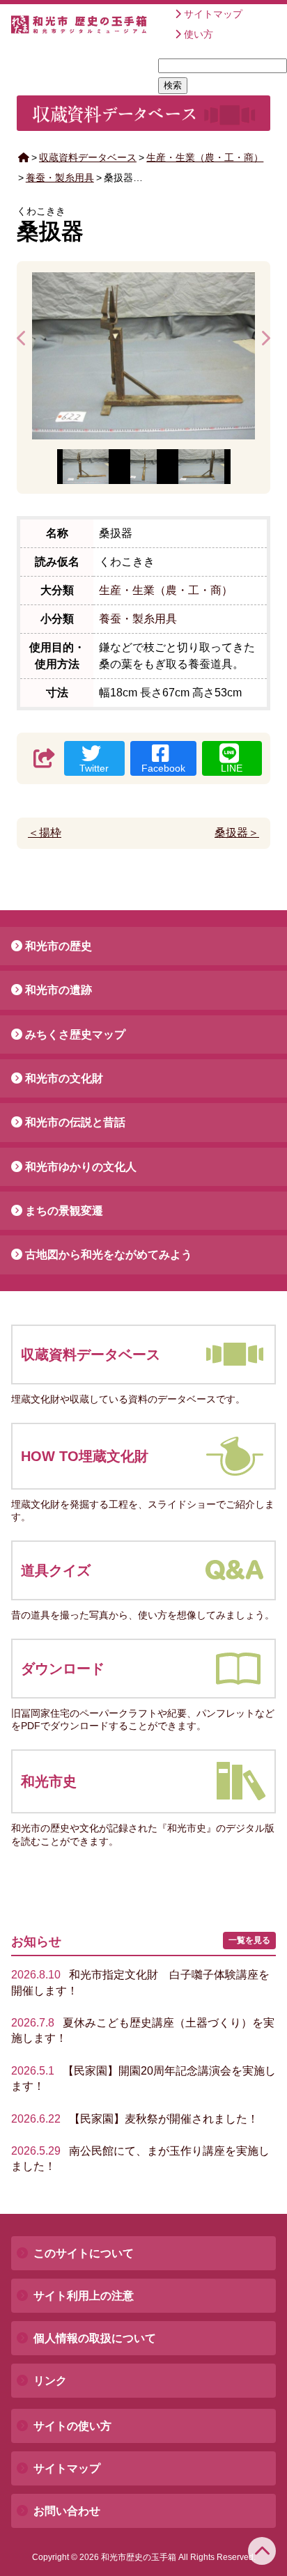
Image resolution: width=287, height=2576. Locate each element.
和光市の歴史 (59, 946)
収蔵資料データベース (88, 157)
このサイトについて (84, 2253)
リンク (50, 2381)
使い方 (199, 34)
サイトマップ (213, 14)
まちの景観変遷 (64, 1211)
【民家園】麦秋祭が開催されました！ (135, 2119)
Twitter (94, 768)
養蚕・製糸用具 (60, 178)
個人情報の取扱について (95, 2338)
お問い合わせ (67, 2511)
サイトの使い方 (72, 2426)
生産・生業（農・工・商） (205, 157)
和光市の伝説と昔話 (75, 1122)
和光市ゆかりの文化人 (81, 1167)
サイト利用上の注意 (84, 2296)
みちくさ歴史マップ (75, 1035)
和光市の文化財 (64, 1078)
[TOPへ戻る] (262, 2551)
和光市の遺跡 (59, 990)
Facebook (163, 768)
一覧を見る (249, 1940)
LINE (232, 768)
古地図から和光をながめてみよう (109, 1255)
